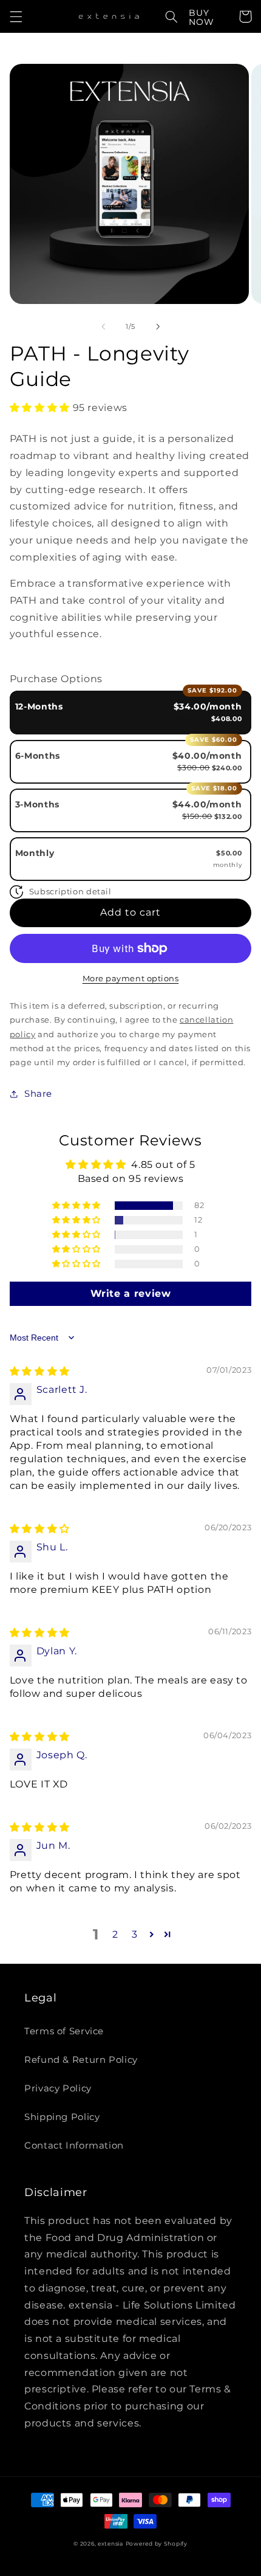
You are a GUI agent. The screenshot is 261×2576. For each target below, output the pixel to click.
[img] (40, 1371)
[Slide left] (103, 327)
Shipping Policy (62, 2117)
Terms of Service (64, 2031)
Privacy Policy (58, 2088)
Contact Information (74, 2146)
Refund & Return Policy (81, 2060)
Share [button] (38, 1094)
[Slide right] (158, 327)
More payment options (131, 979)
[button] (16, 16)
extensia (110, 2544)
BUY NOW (202, 17)
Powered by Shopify (157, 2544)
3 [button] (135, 1934)
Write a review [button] (131, 1293)
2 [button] (115, 1934)
